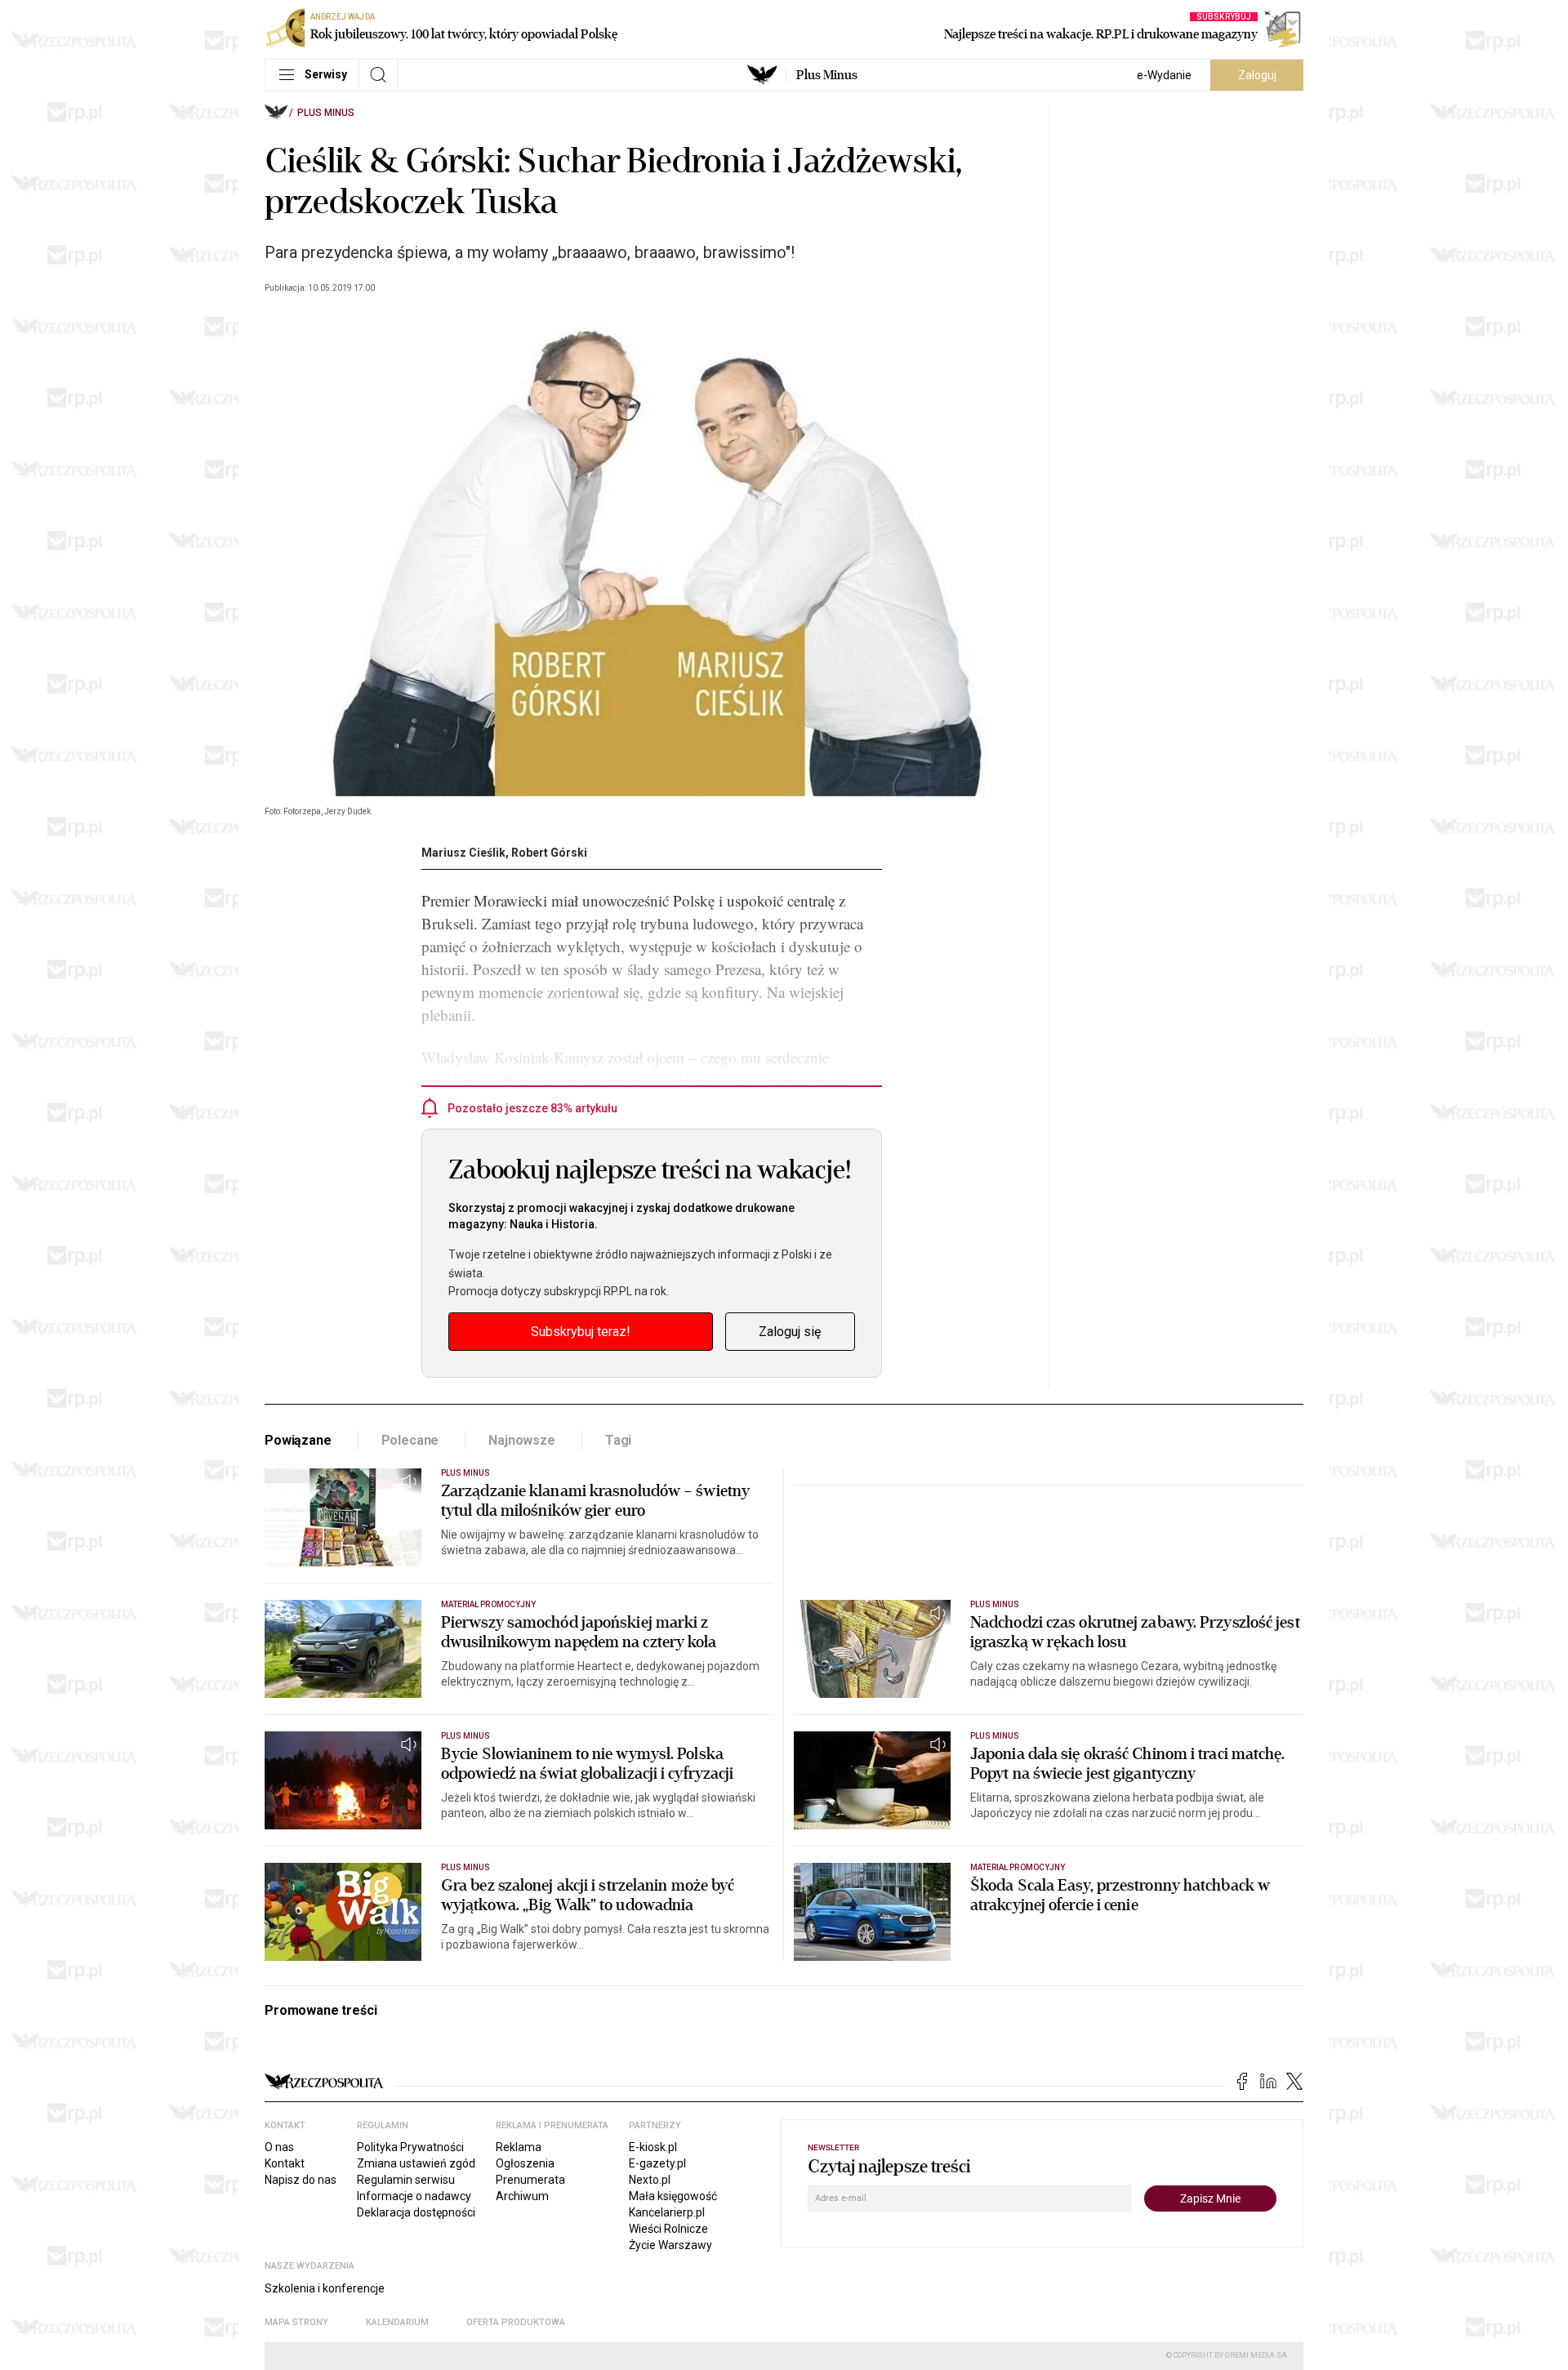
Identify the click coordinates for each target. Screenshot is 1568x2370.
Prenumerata (530, 2180)
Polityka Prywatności (410, 2147)
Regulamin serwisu (406, 2180)
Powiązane (298, 1440)
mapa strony (296, 2322)
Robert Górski (549, 853)
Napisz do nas (301, 2180)
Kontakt (285, 2163)
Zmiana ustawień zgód (416, 2163)
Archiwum (522, 2196)
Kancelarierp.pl (667, 2212)
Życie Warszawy (670, 2245)
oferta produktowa (516, 2322)
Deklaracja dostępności (416, 2212)
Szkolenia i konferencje (325, 2288)
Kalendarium (397, 2322)
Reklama (519, 2147)
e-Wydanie (1164, 75)
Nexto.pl (650, 2180)
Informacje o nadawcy (414, 2196)
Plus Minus (827, 75)
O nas (279, 2147)
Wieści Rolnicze (668, 2229)
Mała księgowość (673, 2196)
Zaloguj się (790, 1332)
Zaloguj (1257, 75)
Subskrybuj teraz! (581, 1332)
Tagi (618, 1440)
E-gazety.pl (657, 2163)
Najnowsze (522, 1440)
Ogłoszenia (525, 2163)
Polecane (410, 1440)
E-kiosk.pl (653, 2147)
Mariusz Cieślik (463, 853)
